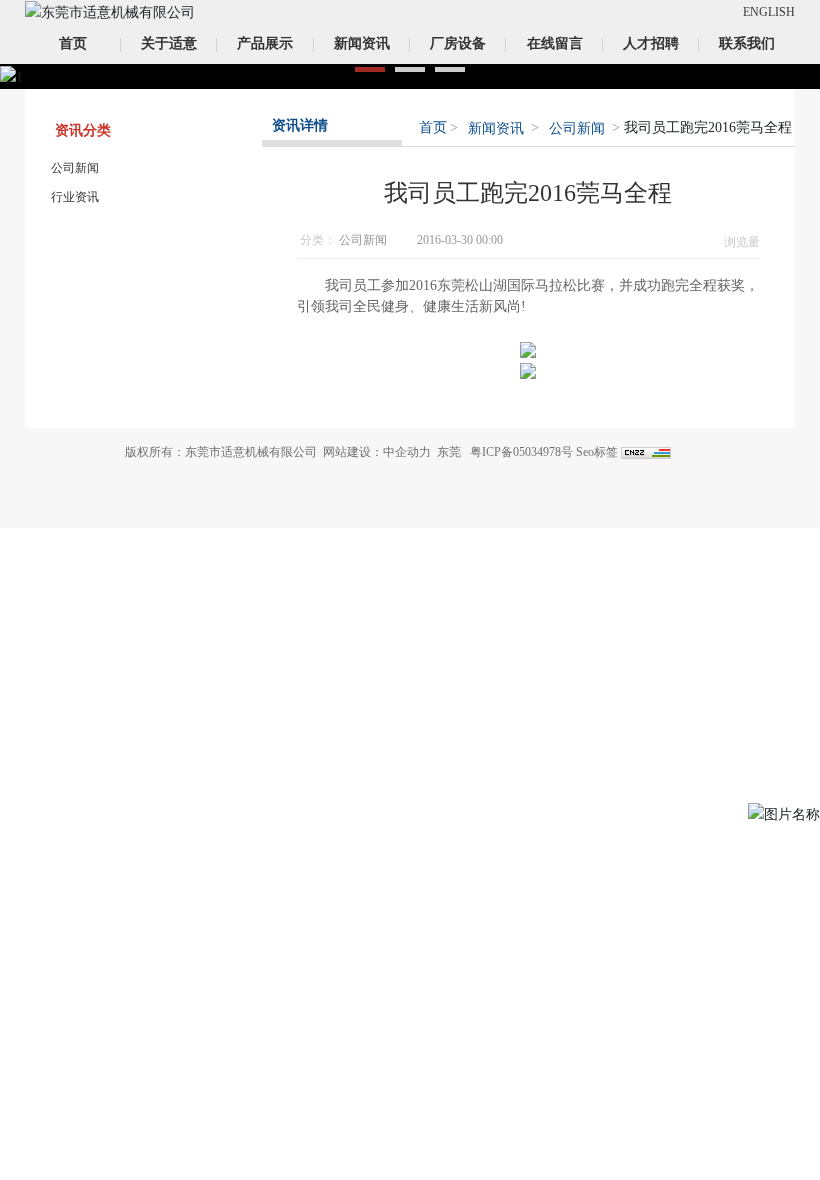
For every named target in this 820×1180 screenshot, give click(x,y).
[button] (370, 69)
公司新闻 (75, 168)
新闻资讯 (496, 128)
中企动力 (407, 452)
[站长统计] (646, 452)
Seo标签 (597, 452)
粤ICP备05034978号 (521, 452)
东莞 (449, 452)
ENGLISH (769, 12)
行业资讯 (75, 197)
